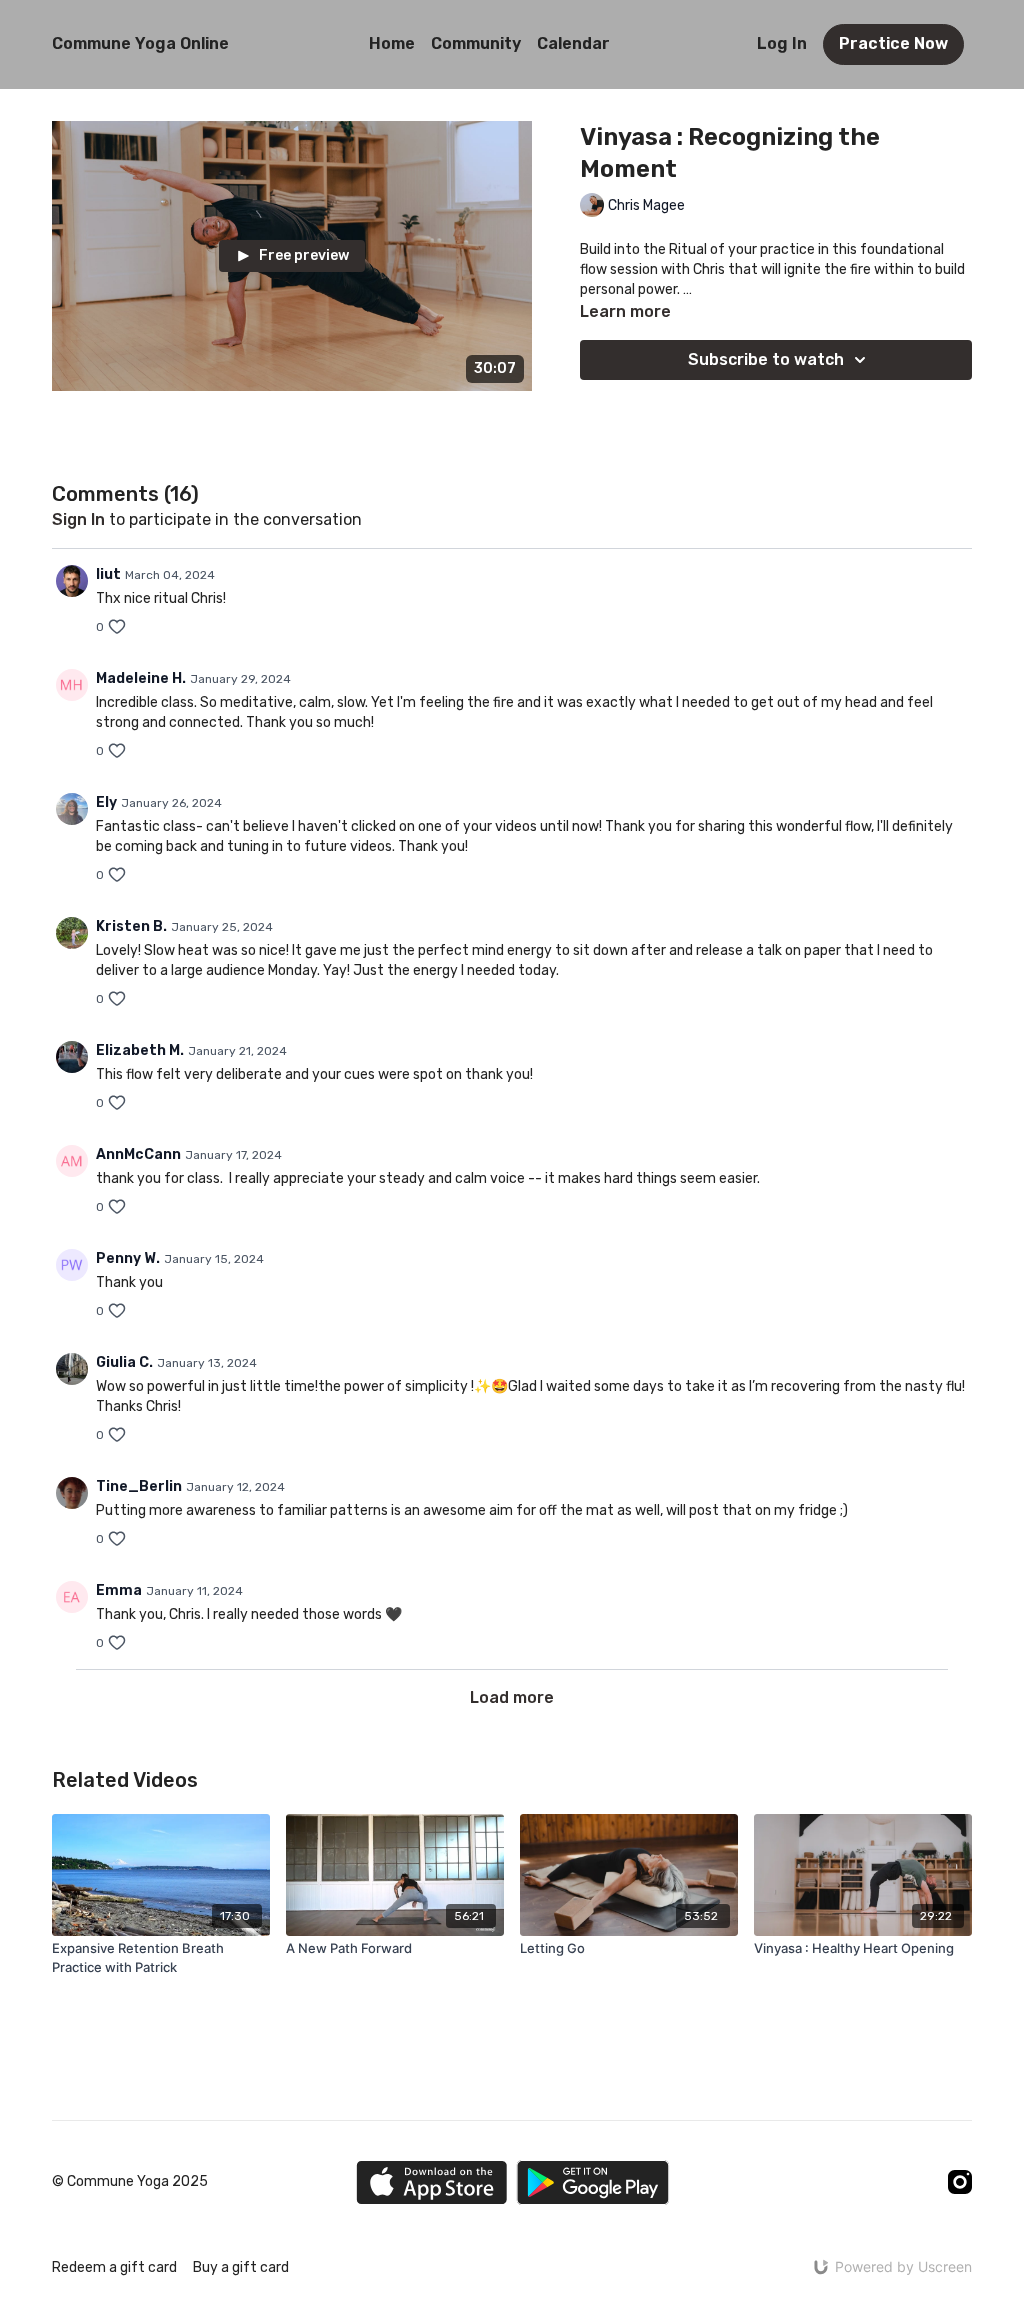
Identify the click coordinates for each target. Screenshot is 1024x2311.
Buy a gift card (241, 2267)
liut (108, 574)
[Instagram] (960, 2182)
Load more (512, 1697)
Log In (782, 43)
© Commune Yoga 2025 (130, 2182)
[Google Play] (593, 2182)
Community (476, 43)
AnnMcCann (138, 1154)
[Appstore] (431, 2182)
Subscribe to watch (766, 359)
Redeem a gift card (114, 2267)
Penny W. (128, 1258)
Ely (106, 802)
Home (392, 43)
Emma (119, 1590)
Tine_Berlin (139, 1486)
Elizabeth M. (140, 1050)
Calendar (573, 43)
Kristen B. (131, 926)
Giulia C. (124, 1362)
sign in (78, 519)
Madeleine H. (141, 678)
